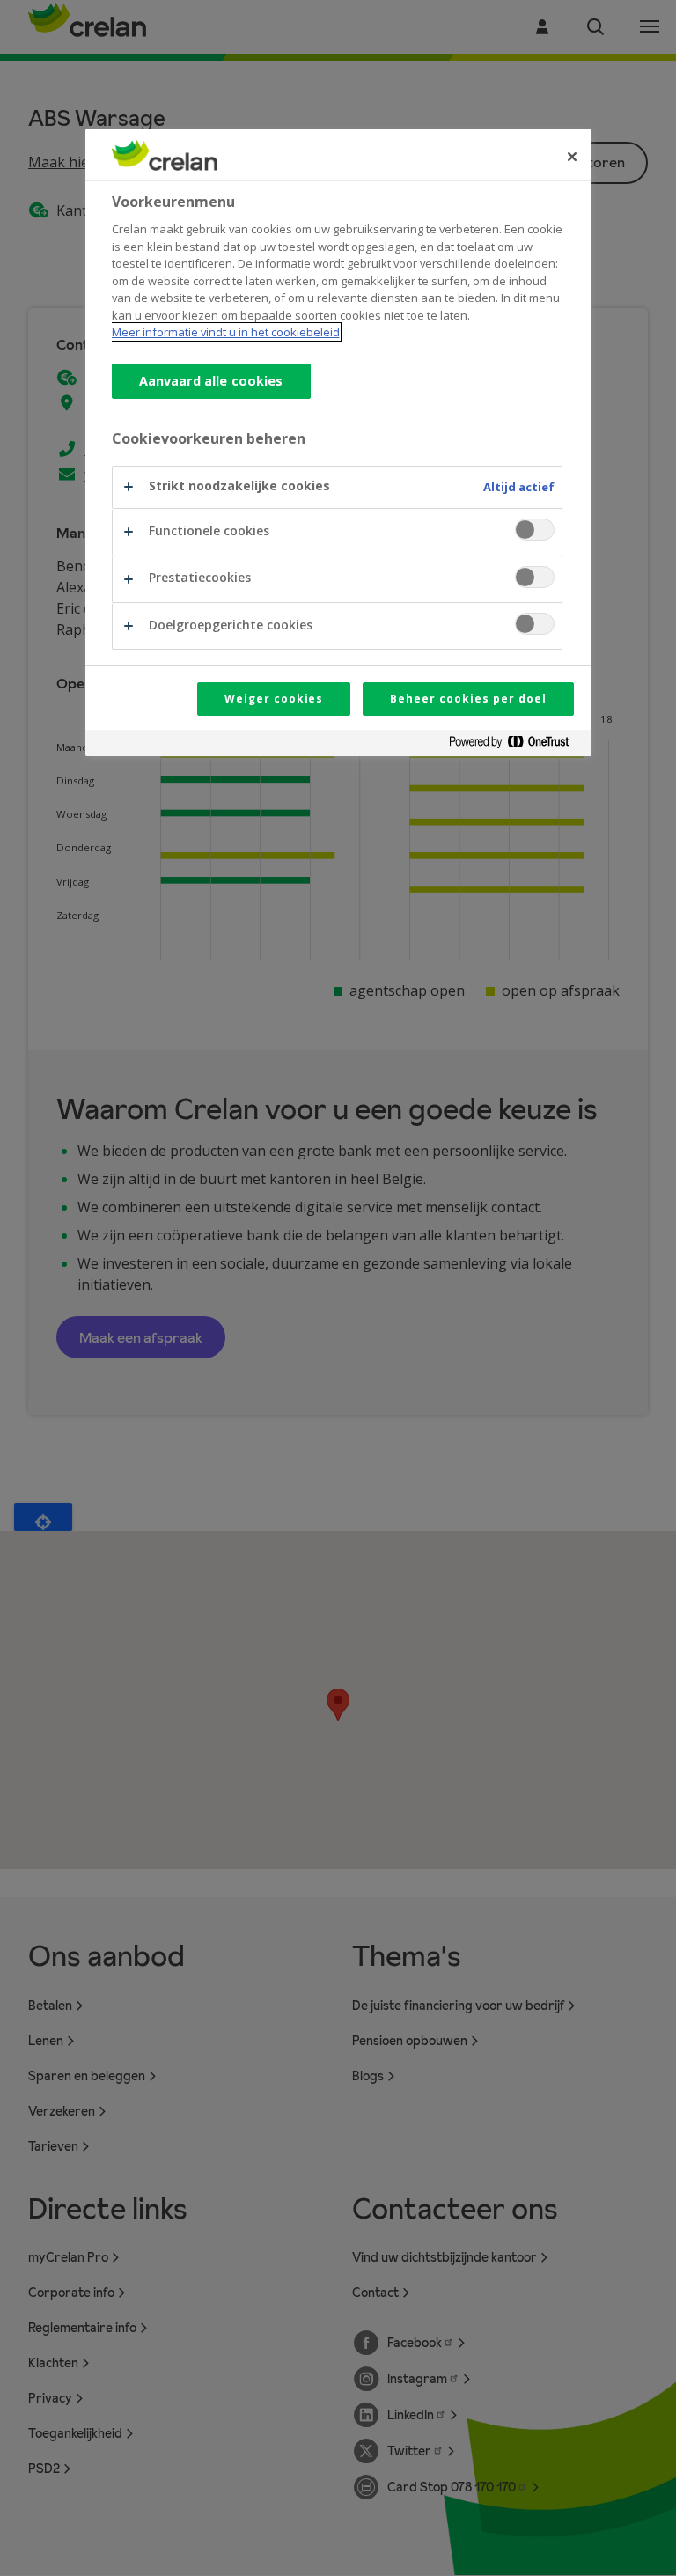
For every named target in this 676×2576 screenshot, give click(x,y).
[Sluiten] (572, 157)
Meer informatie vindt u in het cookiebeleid (226, 332)
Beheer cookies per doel (468, 699)
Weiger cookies (274, 699)
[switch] (535, 530)
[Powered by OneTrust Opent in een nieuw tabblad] (516, 745)
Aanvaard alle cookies (211, 381)
